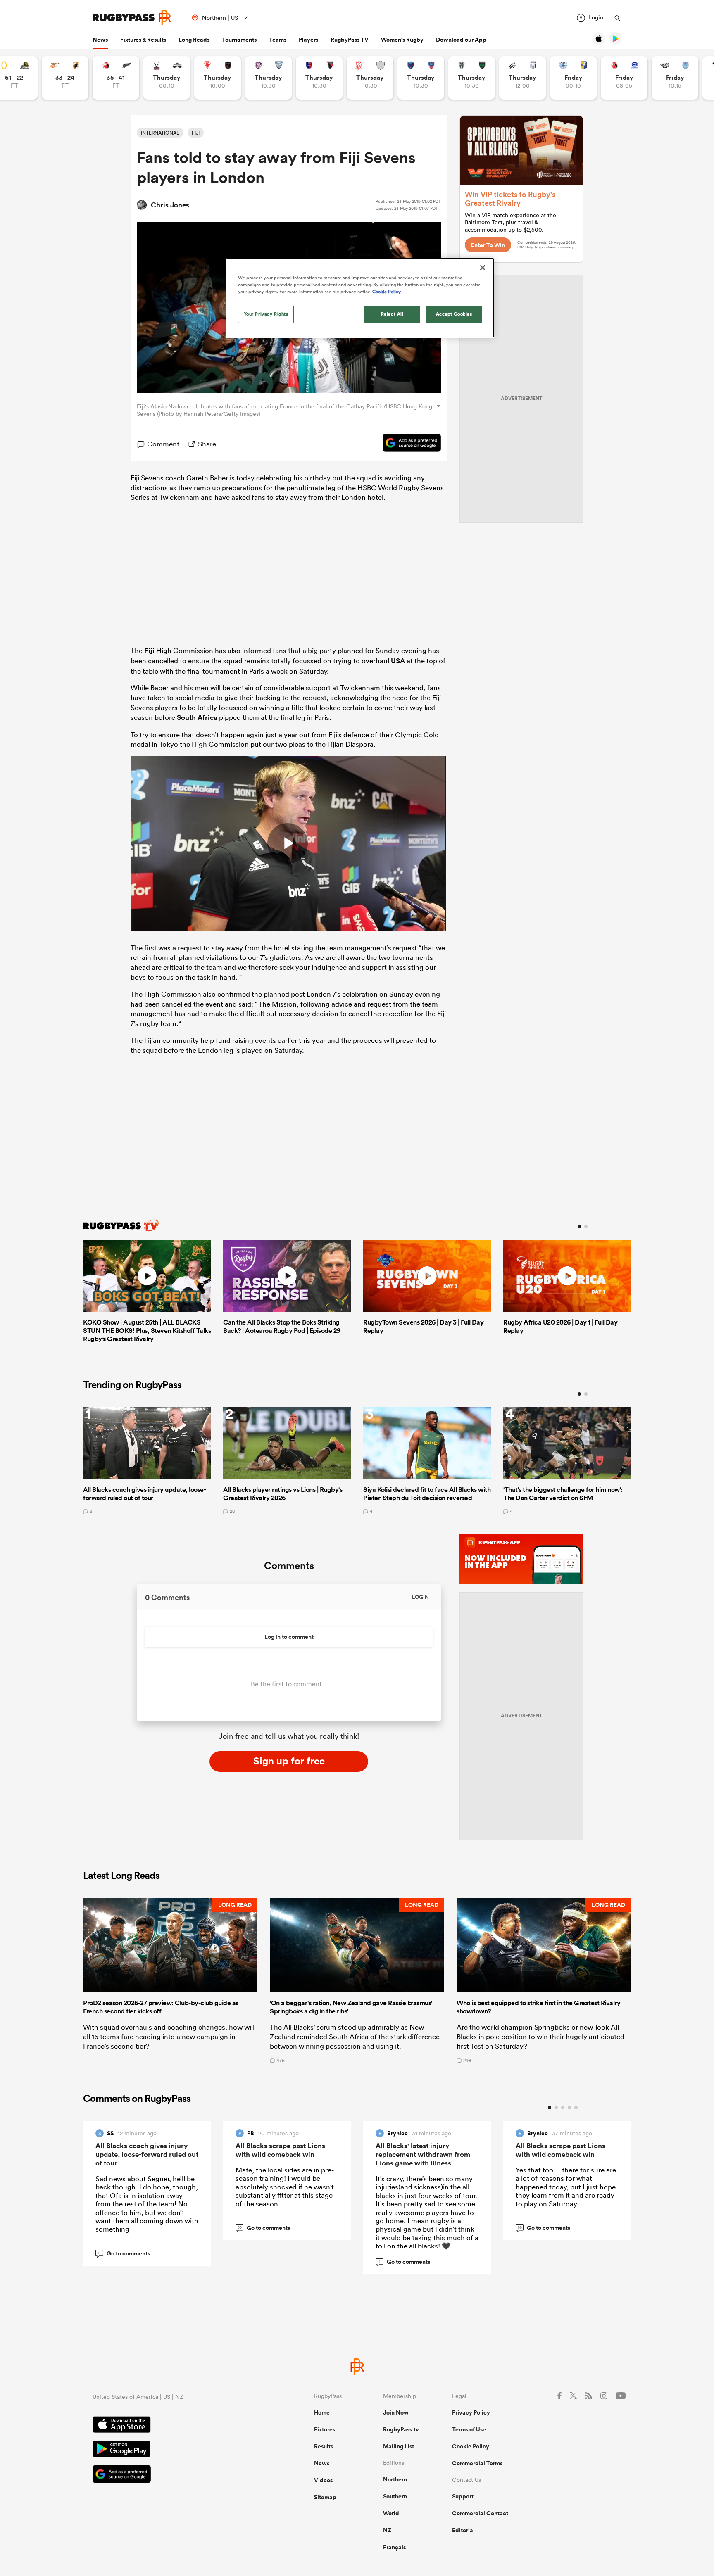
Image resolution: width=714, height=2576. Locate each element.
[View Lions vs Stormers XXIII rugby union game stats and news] (624, 78)
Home (322, 2412)
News (100, 40)
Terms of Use (469, 2429)
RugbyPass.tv (401, 2429)
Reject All (392, 314)
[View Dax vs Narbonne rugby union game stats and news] (370, 78)
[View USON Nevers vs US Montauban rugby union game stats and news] (472, 78)
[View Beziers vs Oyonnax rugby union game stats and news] (319, 78)
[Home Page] (132, 18)
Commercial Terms (477, 2463)
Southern (395, 2496)
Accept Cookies (454, 314)
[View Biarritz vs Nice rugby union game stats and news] (218, 78)
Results (324, 2446)
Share (207, 444)
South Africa (197, 717)
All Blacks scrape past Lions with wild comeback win (280, 2150)
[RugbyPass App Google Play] (174, 2450)
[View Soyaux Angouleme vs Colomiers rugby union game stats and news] (268, 78)
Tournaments (239, 40)
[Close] (483, 268)
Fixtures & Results (143, 40)
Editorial (463, 2530)
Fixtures (325, 2429)
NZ (387, 2530)
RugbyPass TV (350, 40)
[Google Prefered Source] (408, 444)
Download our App (461, 40)
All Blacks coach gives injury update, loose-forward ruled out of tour (147, 2154)
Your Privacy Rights (266, 314)
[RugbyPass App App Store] (174, 2426)
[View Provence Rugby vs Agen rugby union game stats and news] (522, 78)
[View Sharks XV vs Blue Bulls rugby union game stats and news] (675, 78)
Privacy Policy (471, 2412)
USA (398, 661)
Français (394, 2547)
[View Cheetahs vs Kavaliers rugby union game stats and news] (65, 78)
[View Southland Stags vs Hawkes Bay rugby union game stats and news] (167, 78)
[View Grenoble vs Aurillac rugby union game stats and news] (421, 78)
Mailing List (399, 2446)
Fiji (149, 651)
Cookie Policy (471, 2446)
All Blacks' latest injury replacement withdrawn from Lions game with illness (423, 2154)
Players (308, 40)
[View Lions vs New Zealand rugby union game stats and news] (116, 78)
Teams (278, 40)
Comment (163, 444)
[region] (360, 298)
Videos (323, 2480)
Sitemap (325, 2497)
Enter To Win (488, 245)
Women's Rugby (402, 40)
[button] (170, 1980)
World (391, 2513)
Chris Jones (170, 205)
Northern (395, 2479)
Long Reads (194, 40)
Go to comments (124, 2253)
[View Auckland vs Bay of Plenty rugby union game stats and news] (573, 78)
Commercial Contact (480, 2513)
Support (463, 2496)
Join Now (396, 2412)
